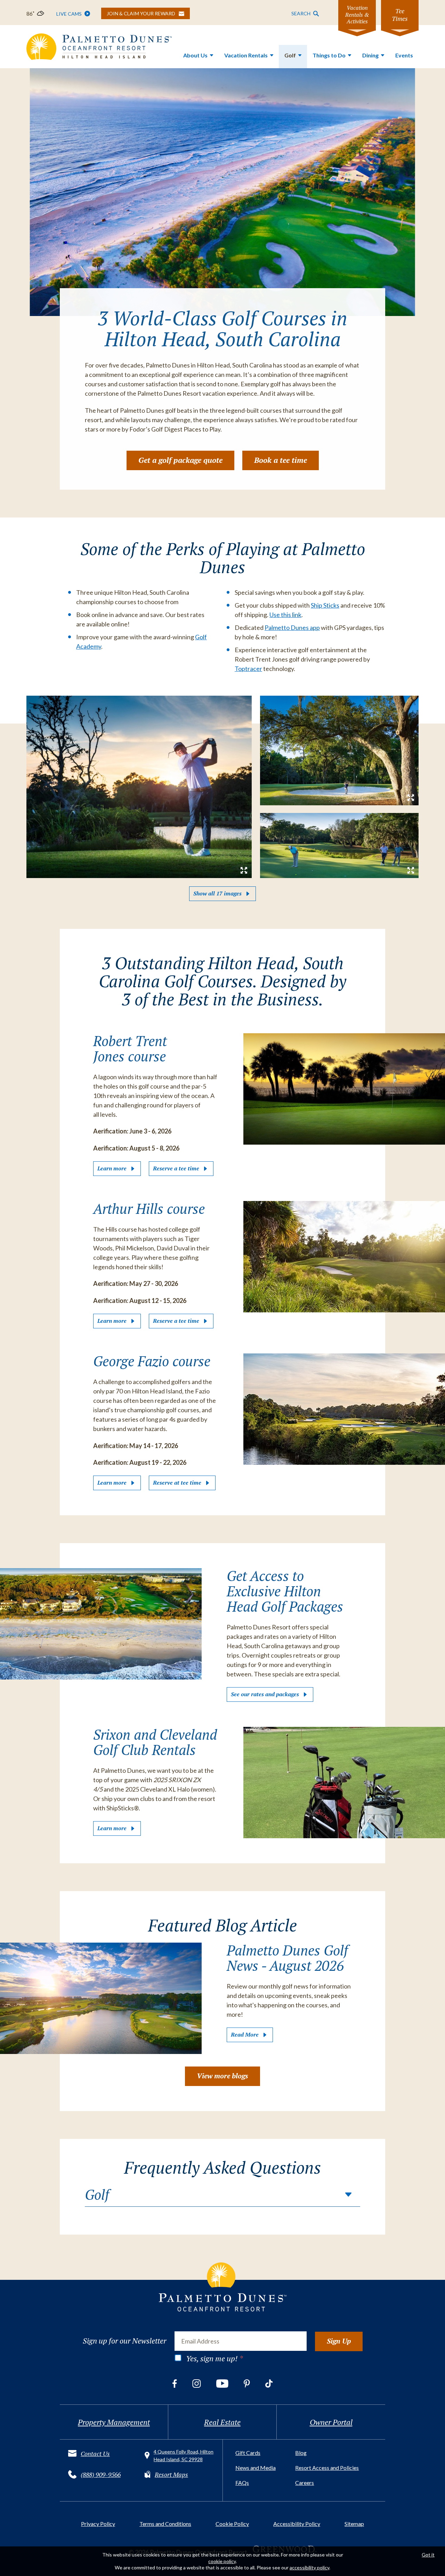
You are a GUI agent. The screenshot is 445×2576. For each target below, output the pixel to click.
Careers (305, 2483)
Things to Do (329, 55)
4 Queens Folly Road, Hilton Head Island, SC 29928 (184, 2455)
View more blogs (222, 2076)
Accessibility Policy (297, 2524)
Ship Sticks (325, 605)
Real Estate (222, 2422)
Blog (301, 2453)
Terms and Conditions (165, 2524)
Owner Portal (331, 2422)
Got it (428, 2555)
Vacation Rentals (246, 55)
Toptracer (248, 669)
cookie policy (222, 2561)
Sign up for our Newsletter (124, 2341)
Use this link (285, 615)
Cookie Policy (232, 2524)
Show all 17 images (217, 893)
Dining (370, 55)
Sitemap (354, 2524)
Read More (245, 2034)
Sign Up (339, 2341)
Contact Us (95, 2453)
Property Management (114, 2422)
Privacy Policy (98, 2524)
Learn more (112, 1168)
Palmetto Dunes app (292, 627)
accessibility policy (309, 2567)
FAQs (242, 2483)
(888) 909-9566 (101, 2474)
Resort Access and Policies (327, 2468)
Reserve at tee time (177, 1483)
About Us (195, 55)
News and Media (256, 2468)
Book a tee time (281, 460)
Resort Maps (171, 2474)
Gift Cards (248, 2453)
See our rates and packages (265, 1694)
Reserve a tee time (176, 1168)
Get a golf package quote (180, 460)
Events (404, 55)
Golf (290, 55)
